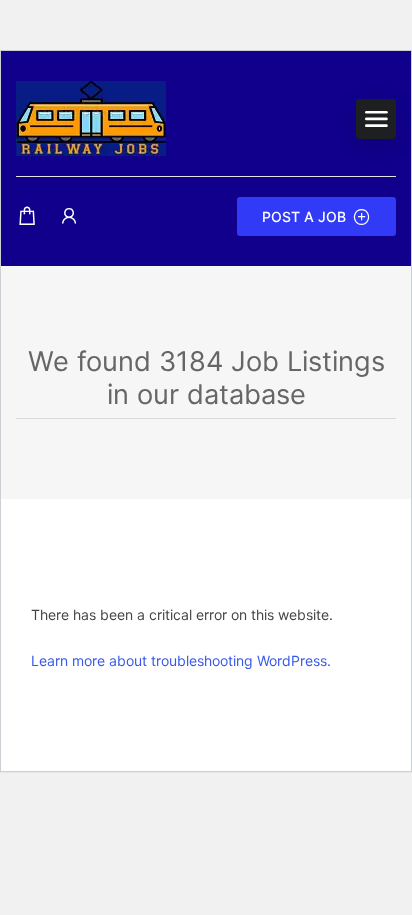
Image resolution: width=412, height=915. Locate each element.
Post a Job (304, 216)
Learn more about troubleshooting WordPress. (181, 660)
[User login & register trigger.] (69, 216)
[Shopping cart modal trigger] (27, 216)
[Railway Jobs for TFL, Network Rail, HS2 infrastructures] (91, 117)
